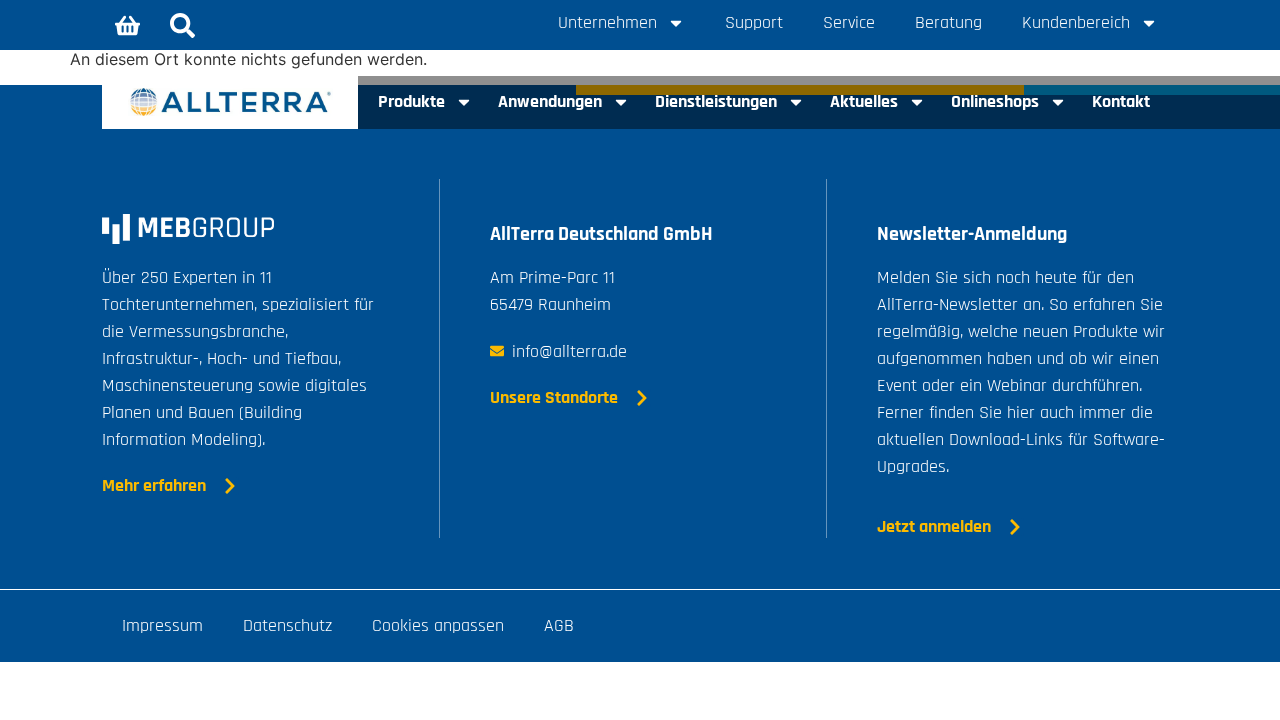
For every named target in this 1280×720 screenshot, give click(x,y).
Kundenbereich (1076, 22)
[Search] (182, 25)
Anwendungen (550, 101)
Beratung (948, 22)
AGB (559, 625)
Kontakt (1121, 101)
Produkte (411, 101)
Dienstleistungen (716, 101)
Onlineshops (995, 101)
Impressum (162, 625)
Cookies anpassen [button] (438, 625)
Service (849, 22)
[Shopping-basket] (127, 25)
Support (754, 22)
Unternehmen (607, 22)
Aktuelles (864, 101)
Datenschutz (287, 625)
